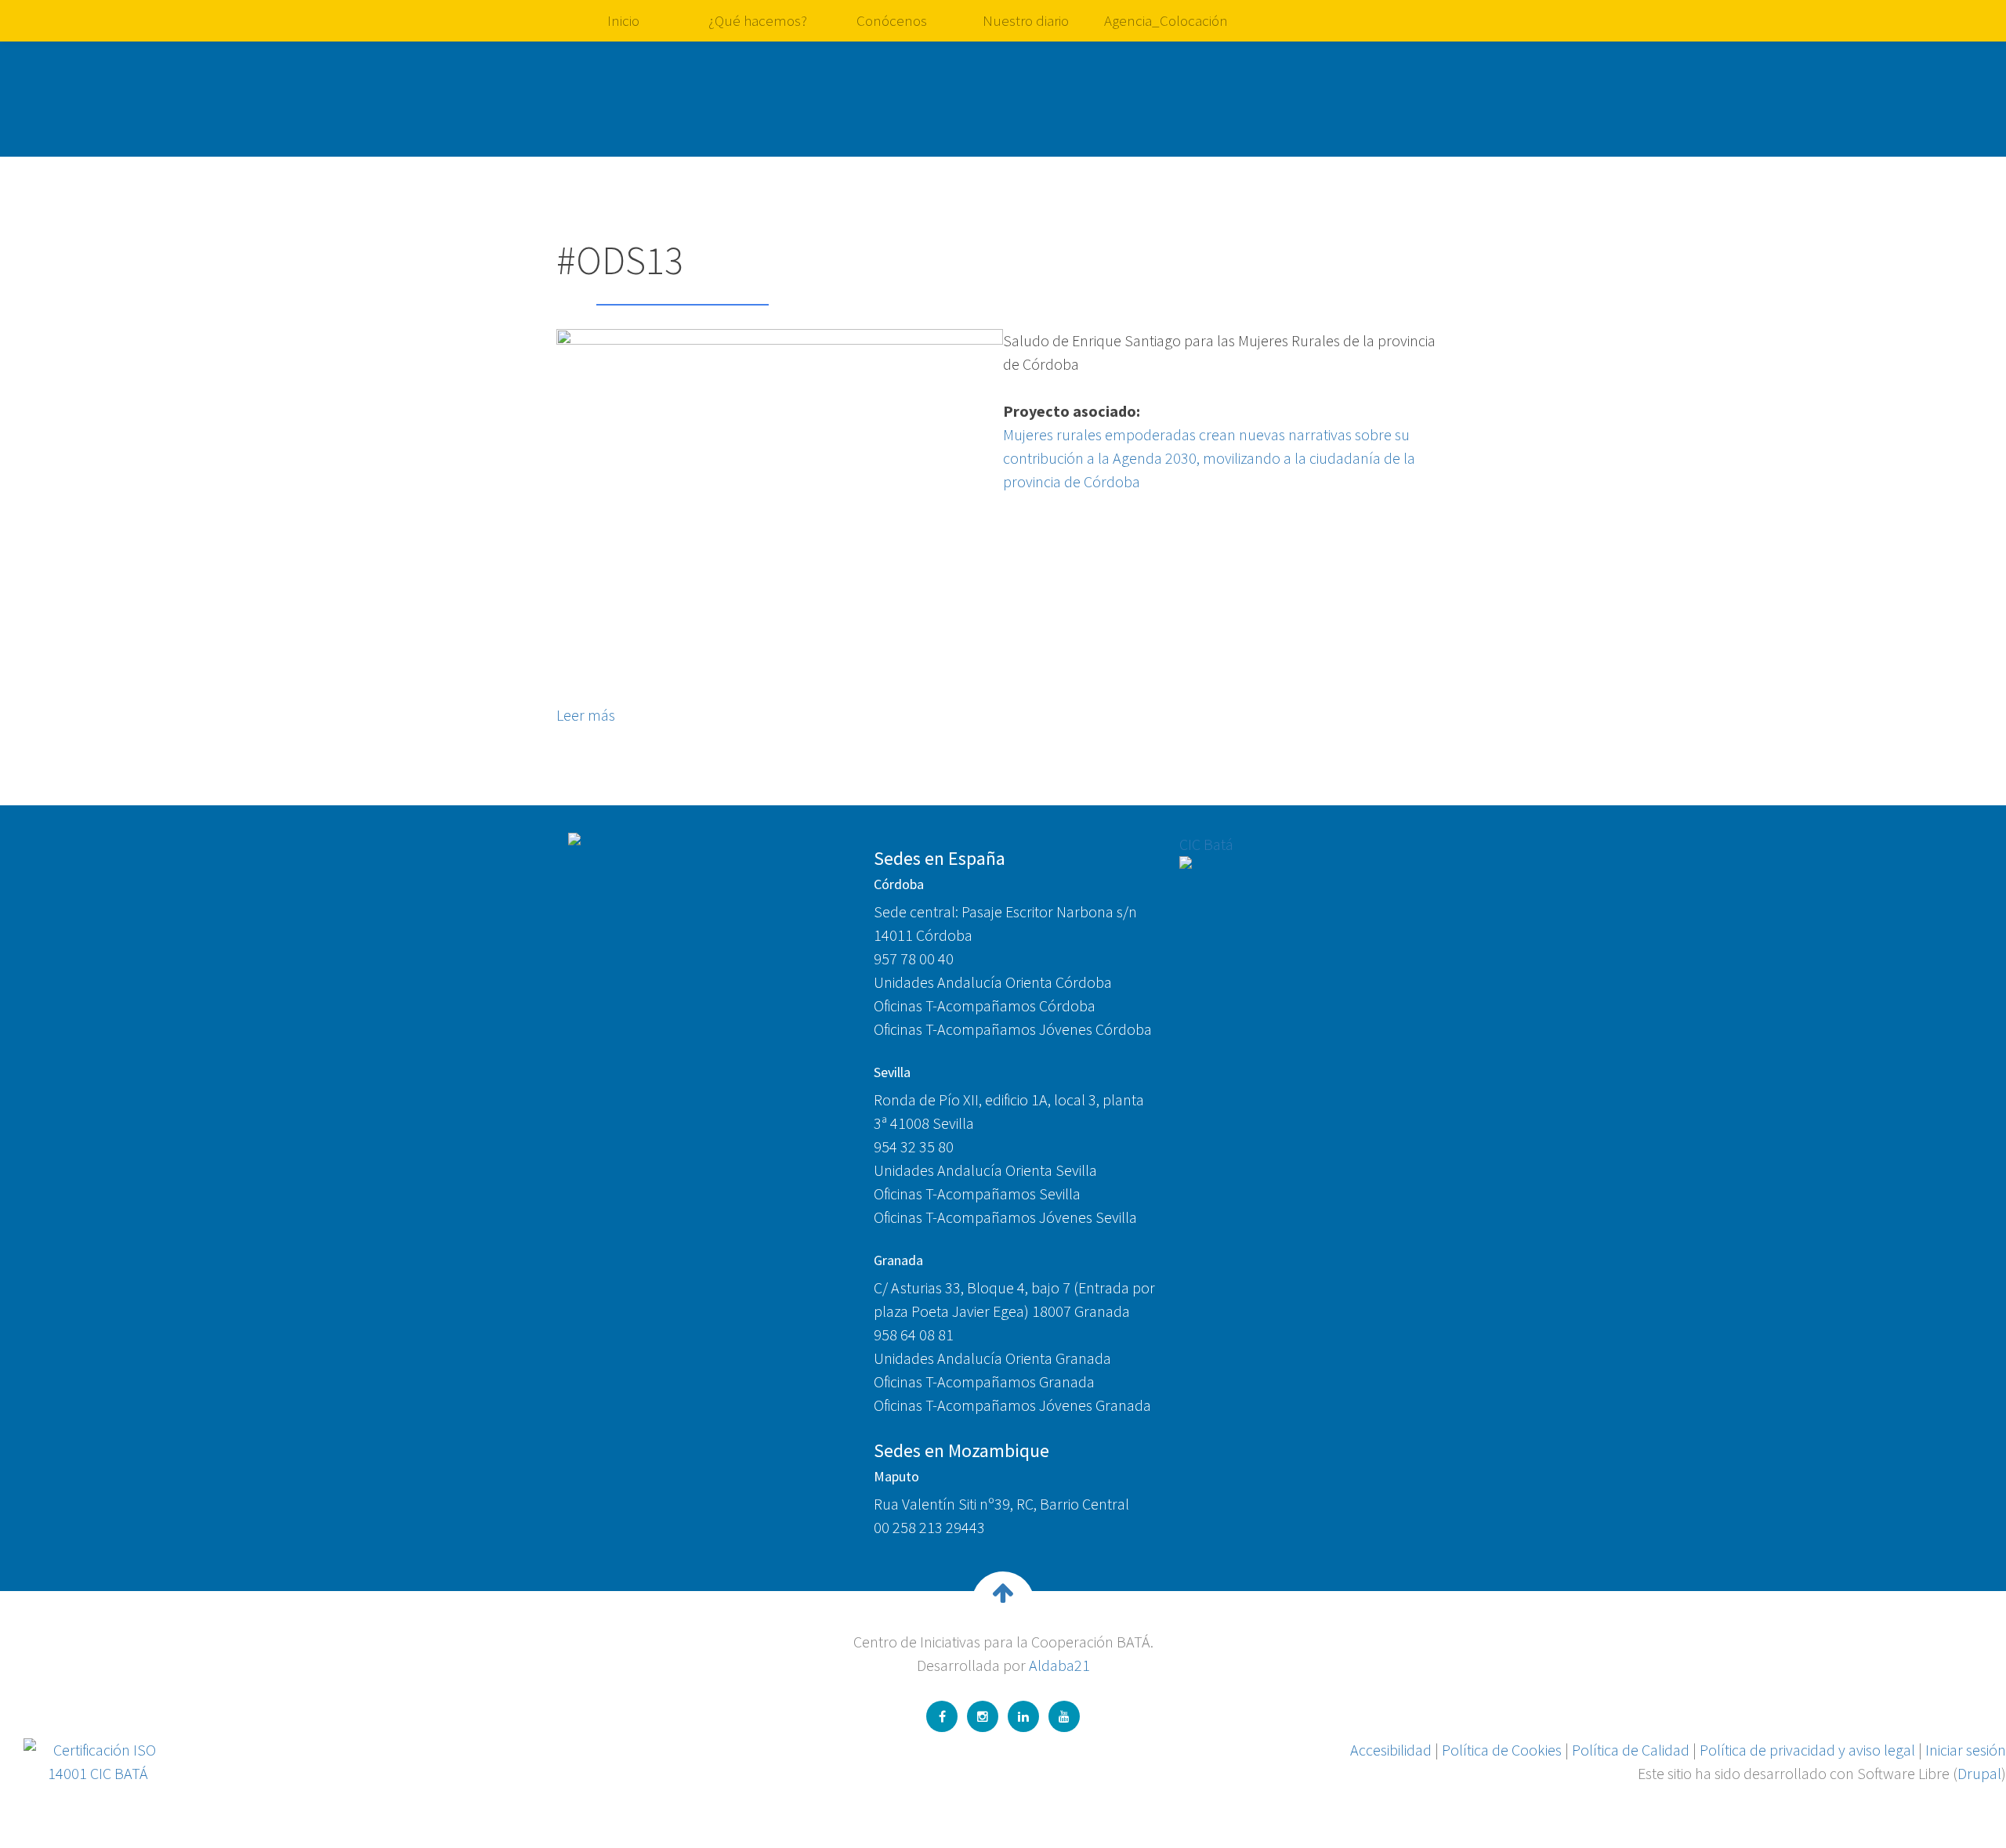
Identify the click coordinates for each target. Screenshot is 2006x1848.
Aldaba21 (1059, 1665)
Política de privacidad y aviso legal (1807, 1750)
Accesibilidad (1391, 1750)
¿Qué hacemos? (758, 20)
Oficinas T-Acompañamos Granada (984, 1381)
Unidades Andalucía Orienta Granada (992, 1358)
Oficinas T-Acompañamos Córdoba (985, 1005)
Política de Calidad (1631, 1750)
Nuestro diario (1026, 20)
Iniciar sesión (1966, 1750)
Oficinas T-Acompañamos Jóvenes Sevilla (1005, 1217)
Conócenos (892, 20)
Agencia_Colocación (1165, 20)
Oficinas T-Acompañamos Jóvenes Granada (1012, 1405)
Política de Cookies (1502, 1750)
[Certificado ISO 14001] (98, 1760)
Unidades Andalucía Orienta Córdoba (993, 982)
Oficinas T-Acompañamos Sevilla (977, 1193)
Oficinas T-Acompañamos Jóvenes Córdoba (1013, 1029)
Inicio (623, 20)
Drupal (1979, 1773)
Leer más (586, 715)
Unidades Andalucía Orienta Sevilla (985, 1170)
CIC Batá (1206, 844)
